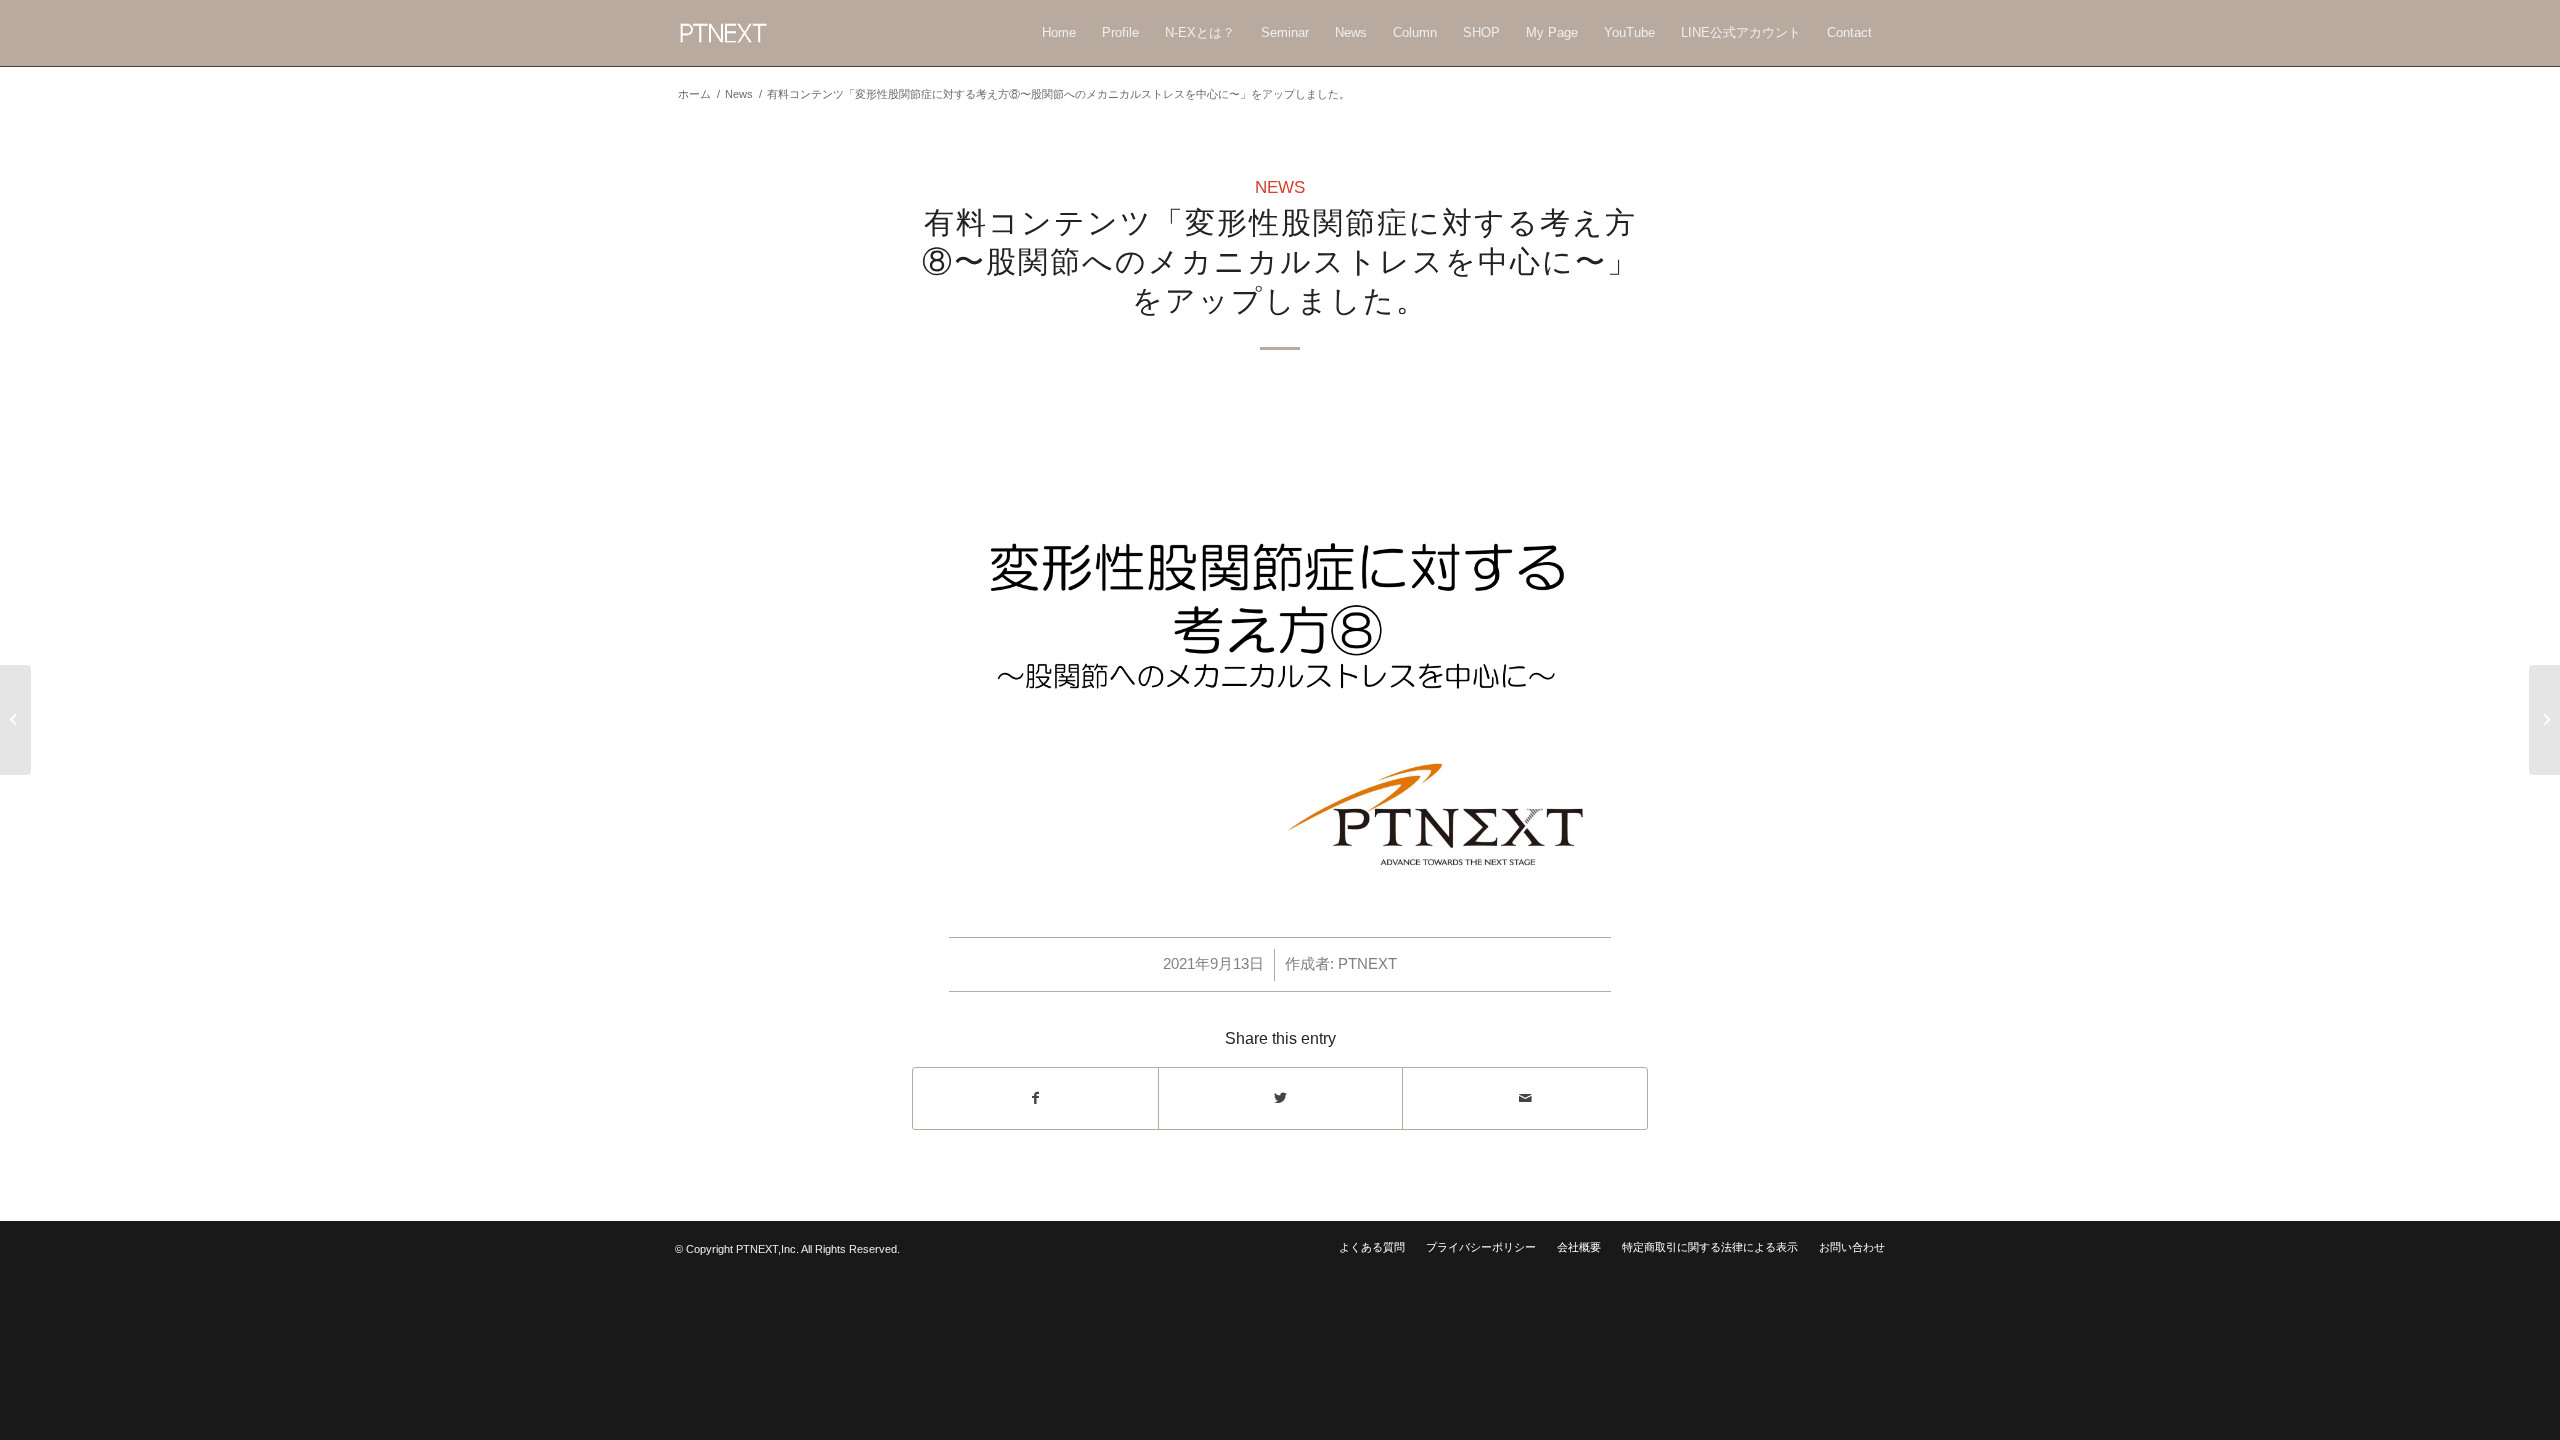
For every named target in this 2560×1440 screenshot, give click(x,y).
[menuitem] (1059, 33)
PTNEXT (1367, 964)
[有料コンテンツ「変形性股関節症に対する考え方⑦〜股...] (15, 720)
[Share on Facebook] (1035, 1098)
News (739, 94)
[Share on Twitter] (1281, 1098)
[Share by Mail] (1525, 1098)
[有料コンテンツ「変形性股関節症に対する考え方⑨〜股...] (2544, 720)
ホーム (694, 94)
